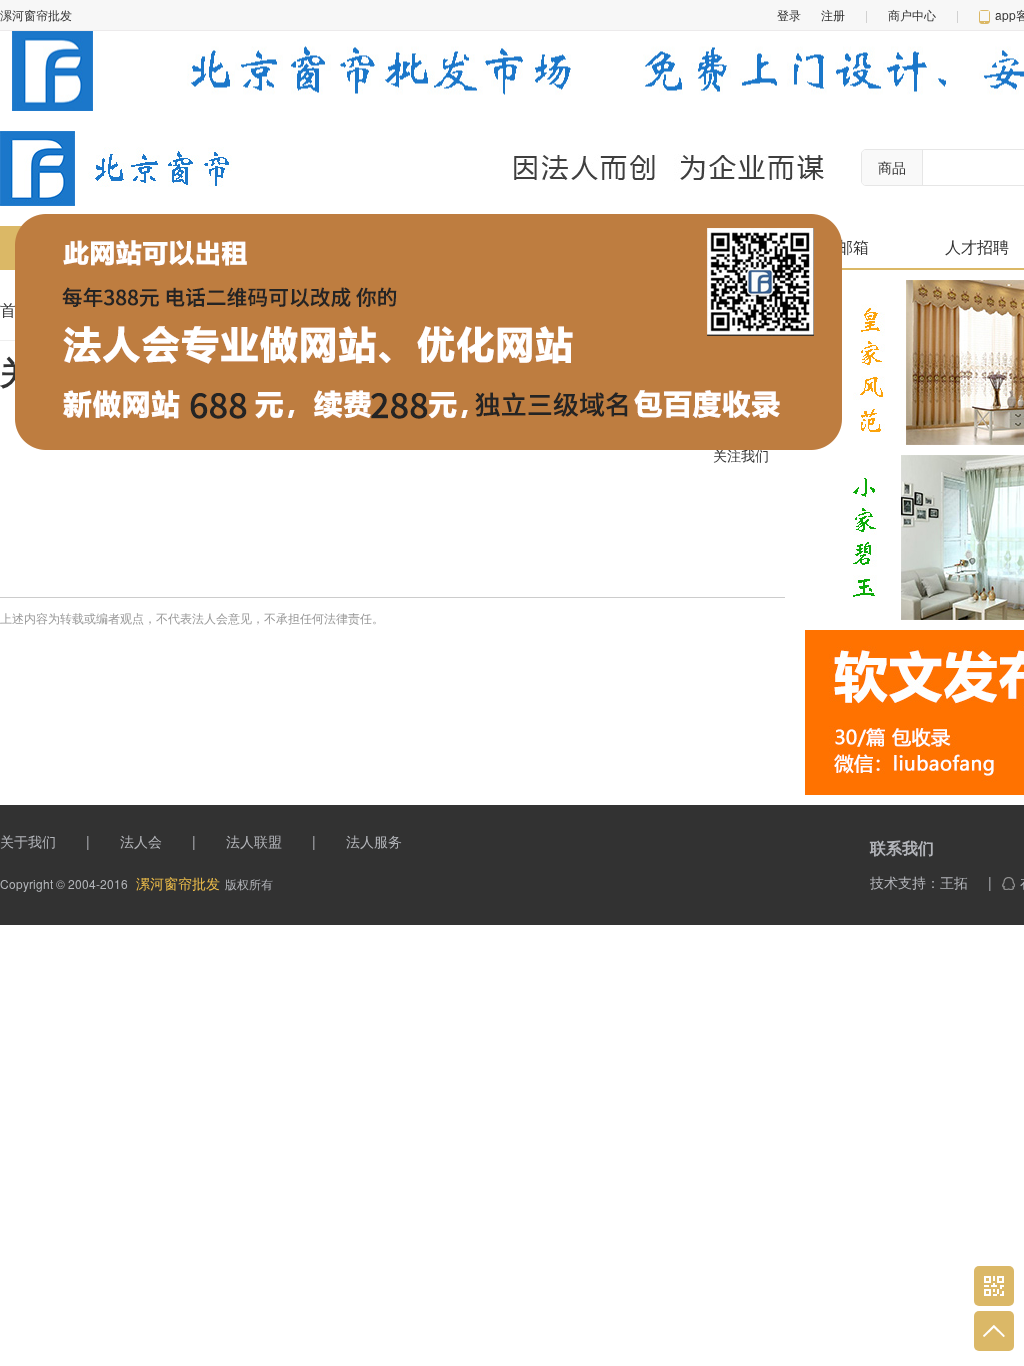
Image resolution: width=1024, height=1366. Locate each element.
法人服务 (374, 841)
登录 (789, 14)
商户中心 (912, 14)
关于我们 (28, 841)
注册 (833, 14)
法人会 (141, 841)
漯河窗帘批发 (178, 883)
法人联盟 (254, 841)
